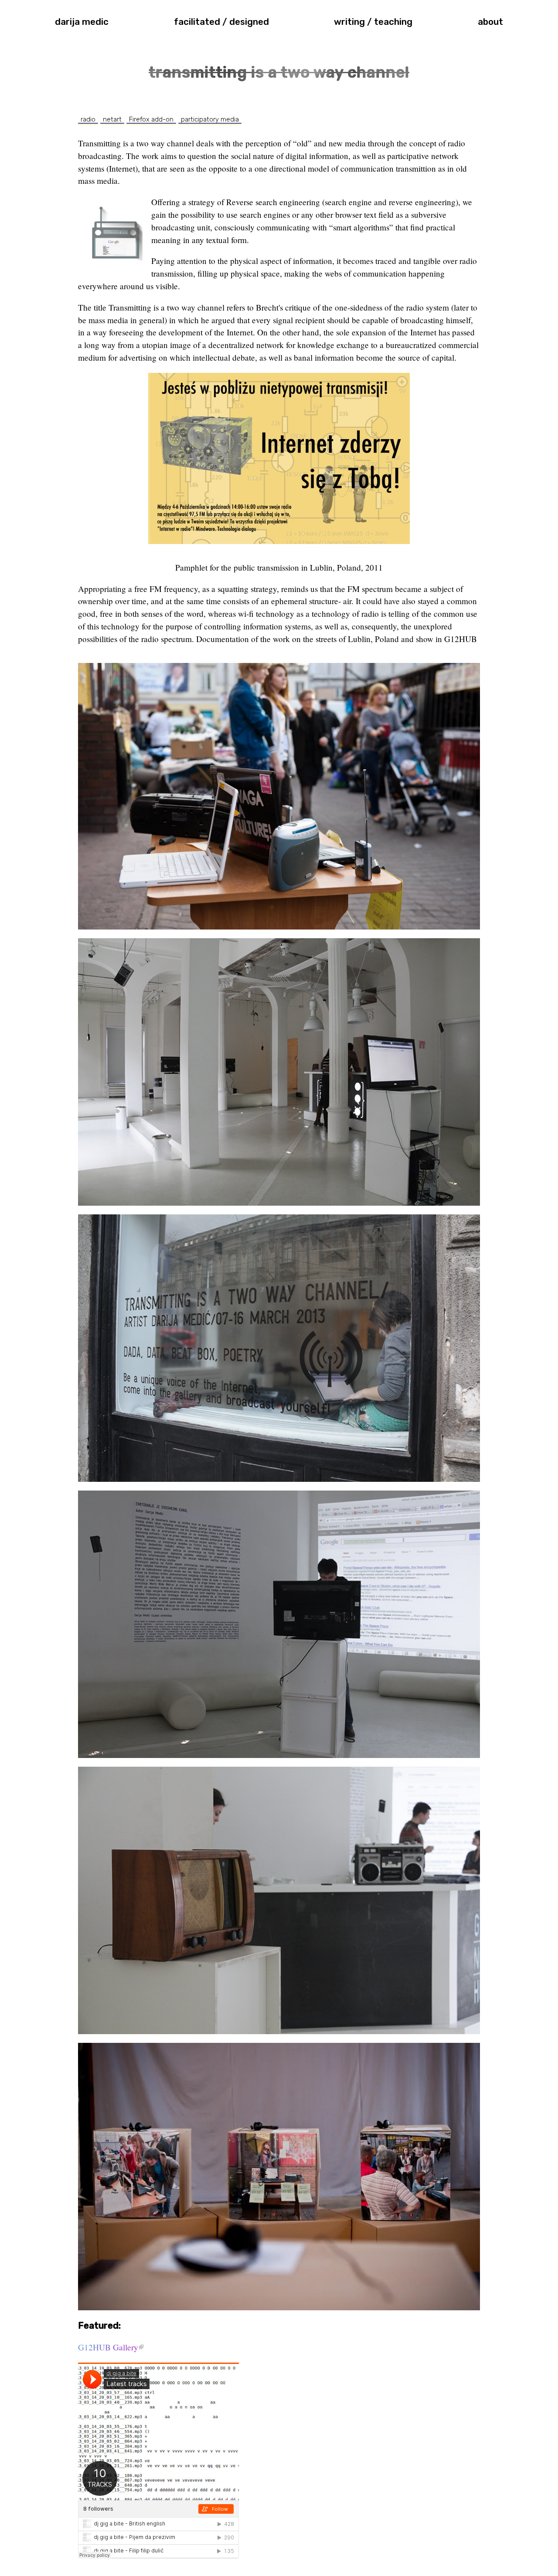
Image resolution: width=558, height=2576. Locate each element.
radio (88, 119)
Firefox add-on (151, 119)
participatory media (210, 119)
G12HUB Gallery (111, 2347)
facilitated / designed (221, 22)
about (490, 22)
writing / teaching (373, 22)
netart (112, 119)
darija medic (82, 22)
